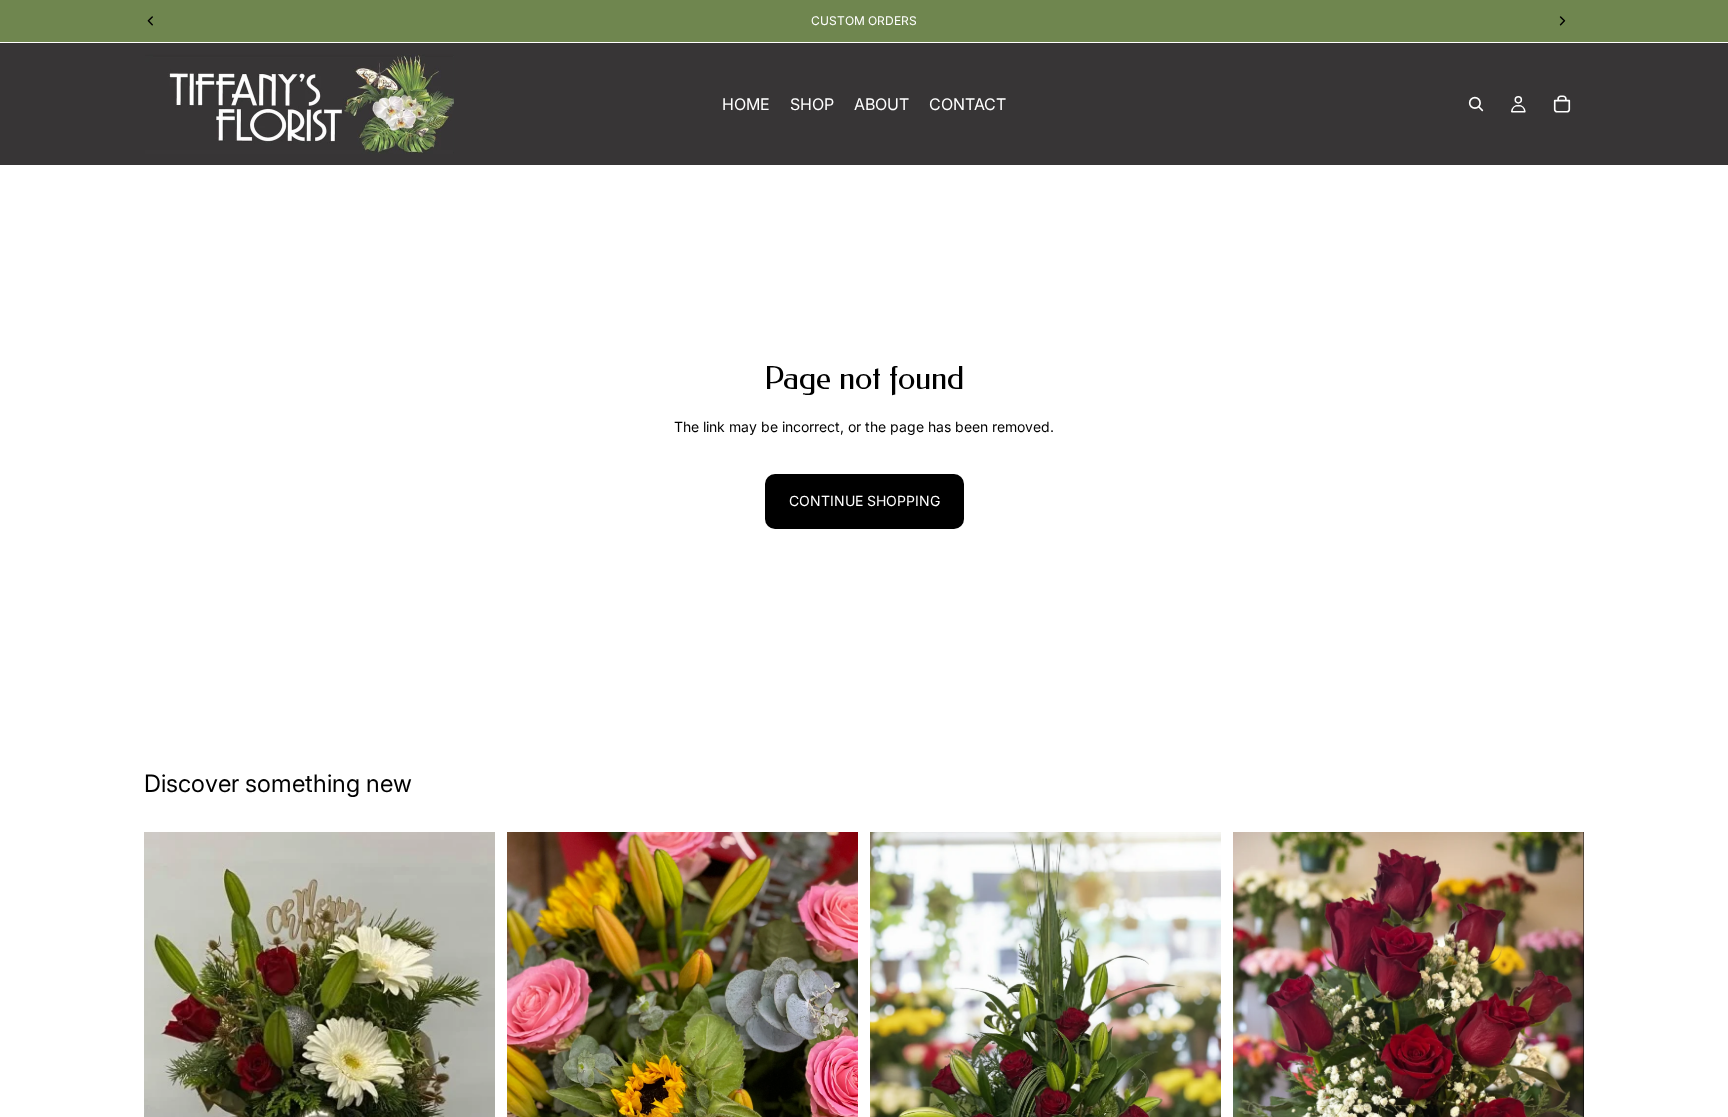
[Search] (1476, 104)
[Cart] (1562, 104)
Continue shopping (864, 500)
